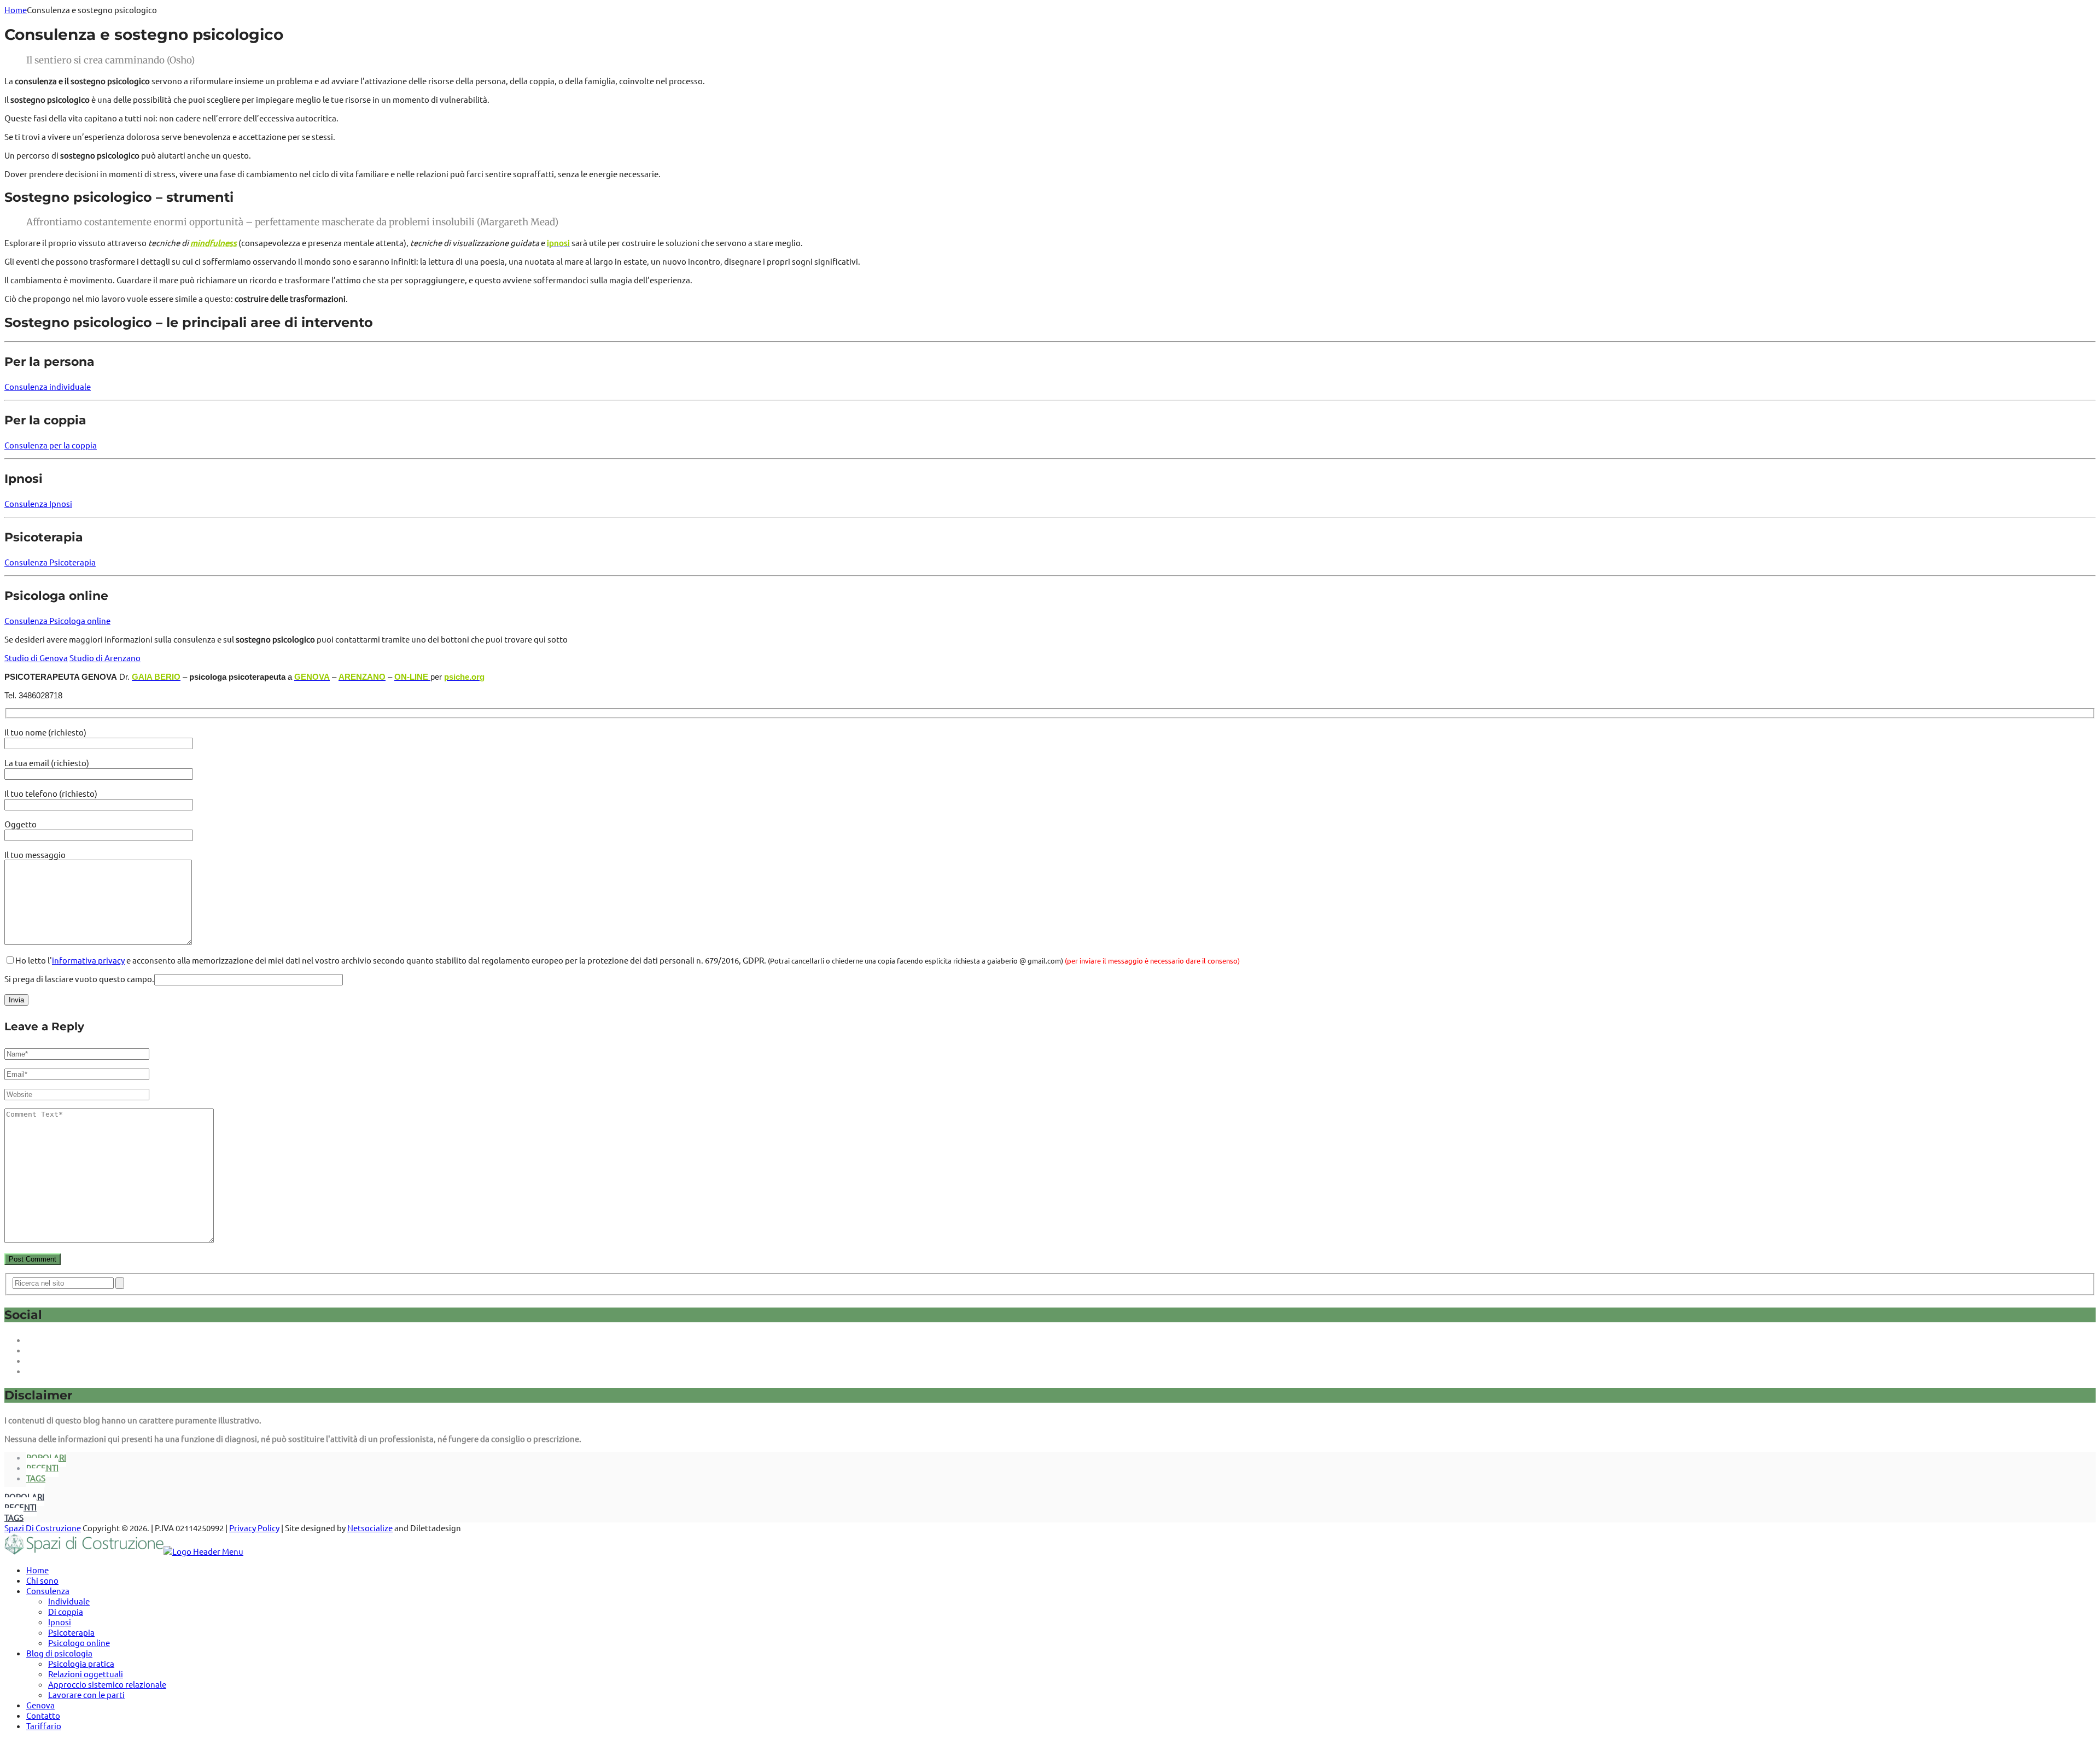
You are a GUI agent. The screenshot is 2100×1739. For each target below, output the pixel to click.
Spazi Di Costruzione (43, 1528)
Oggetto (21, 824)
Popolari (46, 1457)
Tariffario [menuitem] (44, 1726)
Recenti (42, 1467)
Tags (36, 1478)
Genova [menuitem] (40, 1705)
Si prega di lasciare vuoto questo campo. (79, 979)
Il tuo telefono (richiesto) (51, 793)
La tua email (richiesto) (47, 763)
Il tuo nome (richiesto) (45, 732)
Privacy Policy (254, 1528)
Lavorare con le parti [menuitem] (86, 1694)
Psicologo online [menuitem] (79, 1642)
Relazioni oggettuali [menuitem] (86, 1674)
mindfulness (214, 243)
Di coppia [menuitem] (66, 1611)
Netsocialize (370, 1528)
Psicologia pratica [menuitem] (81, 1663)
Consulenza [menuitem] (48, 1591)
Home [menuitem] (37, 1570)
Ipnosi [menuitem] (60, 1622)
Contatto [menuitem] (43, 1715)
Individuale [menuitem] (69, 1601)
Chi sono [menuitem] (42, 1580)
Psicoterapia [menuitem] (71, 1632)
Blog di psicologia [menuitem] (59, 1653)
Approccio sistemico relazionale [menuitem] (107, 1684)
